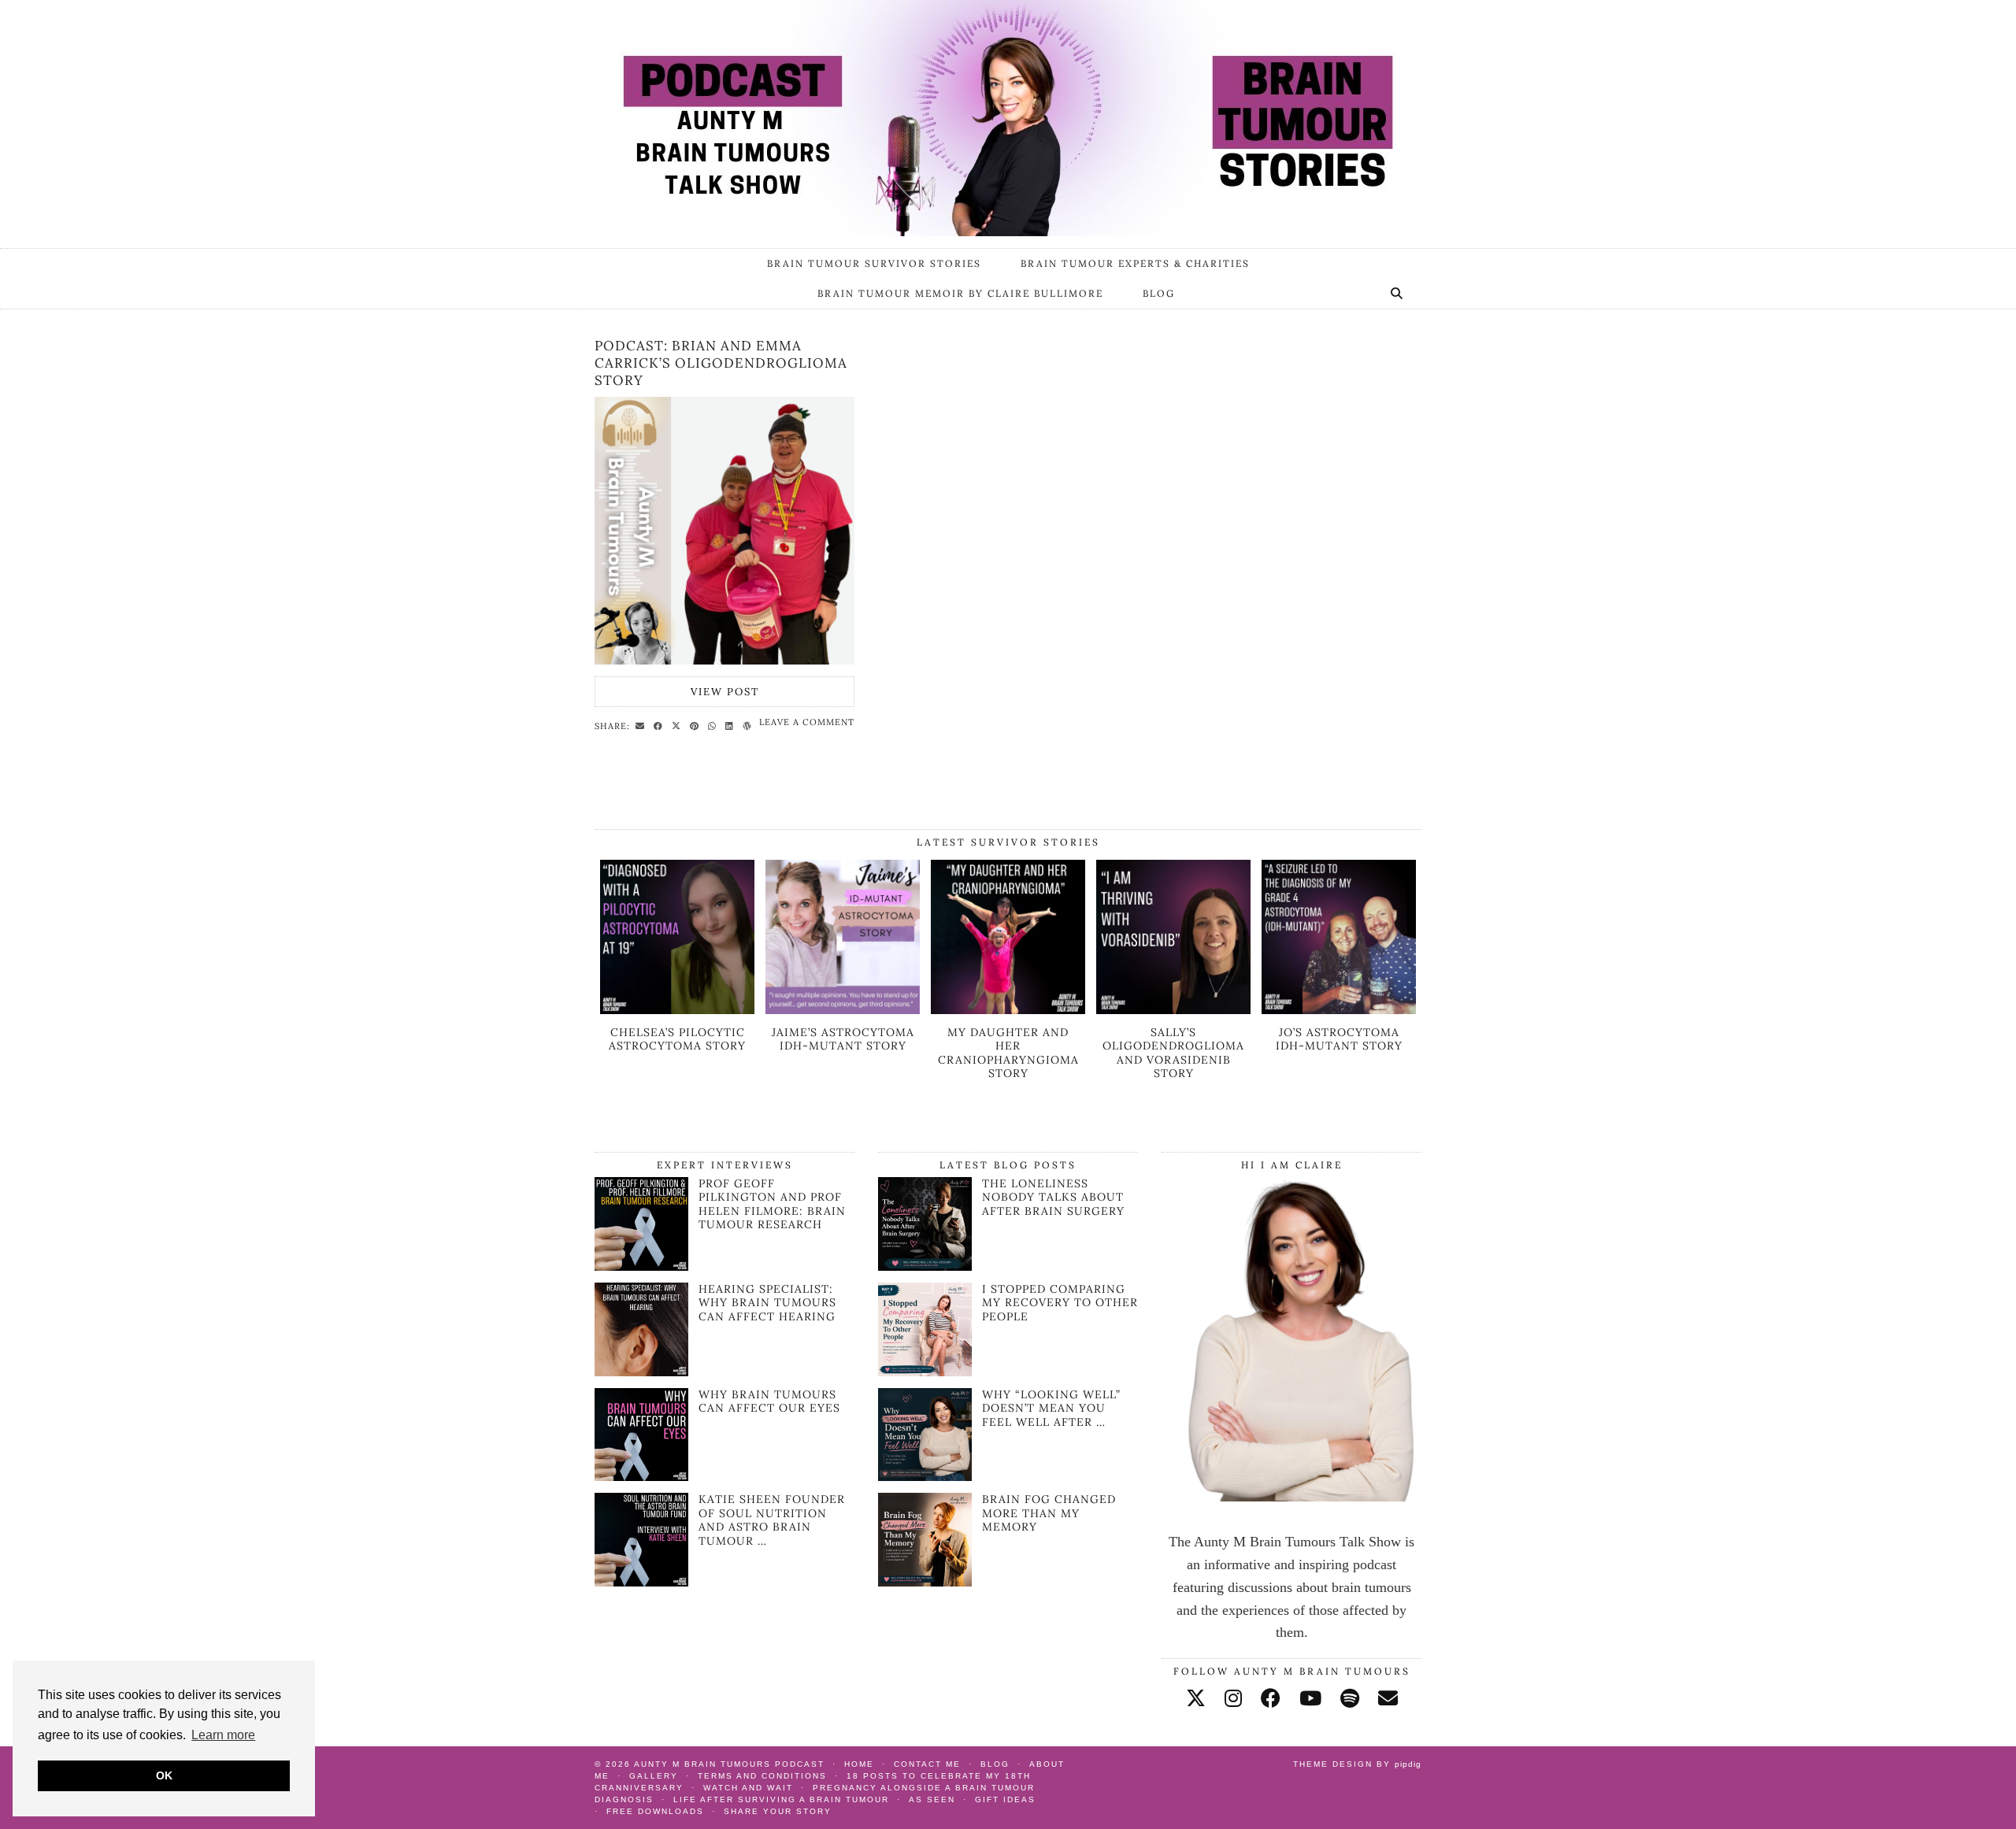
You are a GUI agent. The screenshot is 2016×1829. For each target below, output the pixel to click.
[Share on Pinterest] (697, 725)
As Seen (932, 1799)
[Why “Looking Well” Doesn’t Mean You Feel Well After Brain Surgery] (925, 1435)
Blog (1159, 293)
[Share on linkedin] (732, 725)
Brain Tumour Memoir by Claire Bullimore (960, 293)
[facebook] (1271, 1699)
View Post (725, 692)
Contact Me (927, 1764)
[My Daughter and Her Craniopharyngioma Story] (1008, 1009)
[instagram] (1233, 1699)
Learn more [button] (223, 1735)
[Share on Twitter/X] (678, 725)
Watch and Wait (748, 1788)
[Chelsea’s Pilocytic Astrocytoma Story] (677, 1009)
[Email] (1388, 1699)
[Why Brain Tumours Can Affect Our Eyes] (641, 1476)
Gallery (654, 1776)
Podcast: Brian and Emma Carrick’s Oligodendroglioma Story (721, 363)
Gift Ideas (1005, 1799)
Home (859, 1764)
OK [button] (164, 1775)
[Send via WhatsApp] (714, 725)
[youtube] (1310, 1699)
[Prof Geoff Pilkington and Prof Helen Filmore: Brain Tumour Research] (641, 1266)
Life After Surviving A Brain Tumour (781, 1799)
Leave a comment (807, 722)
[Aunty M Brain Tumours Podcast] (1008, 118)
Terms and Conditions (762, 1776)
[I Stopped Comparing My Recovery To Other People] (925, 1329)
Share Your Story (778, 1811)
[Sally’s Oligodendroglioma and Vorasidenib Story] (1173, 1009)
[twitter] (1196, 1699)
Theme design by (1357, 1764)
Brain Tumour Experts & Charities (1135, 263)
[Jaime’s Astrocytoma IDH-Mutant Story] (843, 1009)
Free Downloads (655, 1811)
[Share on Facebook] (660, 725)
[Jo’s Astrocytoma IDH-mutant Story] (1339, 1009)
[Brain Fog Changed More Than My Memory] (925, 1540)
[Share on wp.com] (749, 725)
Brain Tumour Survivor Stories (874, 263)
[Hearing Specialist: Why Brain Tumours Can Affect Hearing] (641, 1372)
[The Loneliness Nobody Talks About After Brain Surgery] (925, 1224)
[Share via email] (642, 725)
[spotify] (1350, 1699)
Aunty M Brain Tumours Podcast (729, 1764)
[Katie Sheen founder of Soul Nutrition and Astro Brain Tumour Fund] (641, 1582)
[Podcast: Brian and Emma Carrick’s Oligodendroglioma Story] (724, 531)
